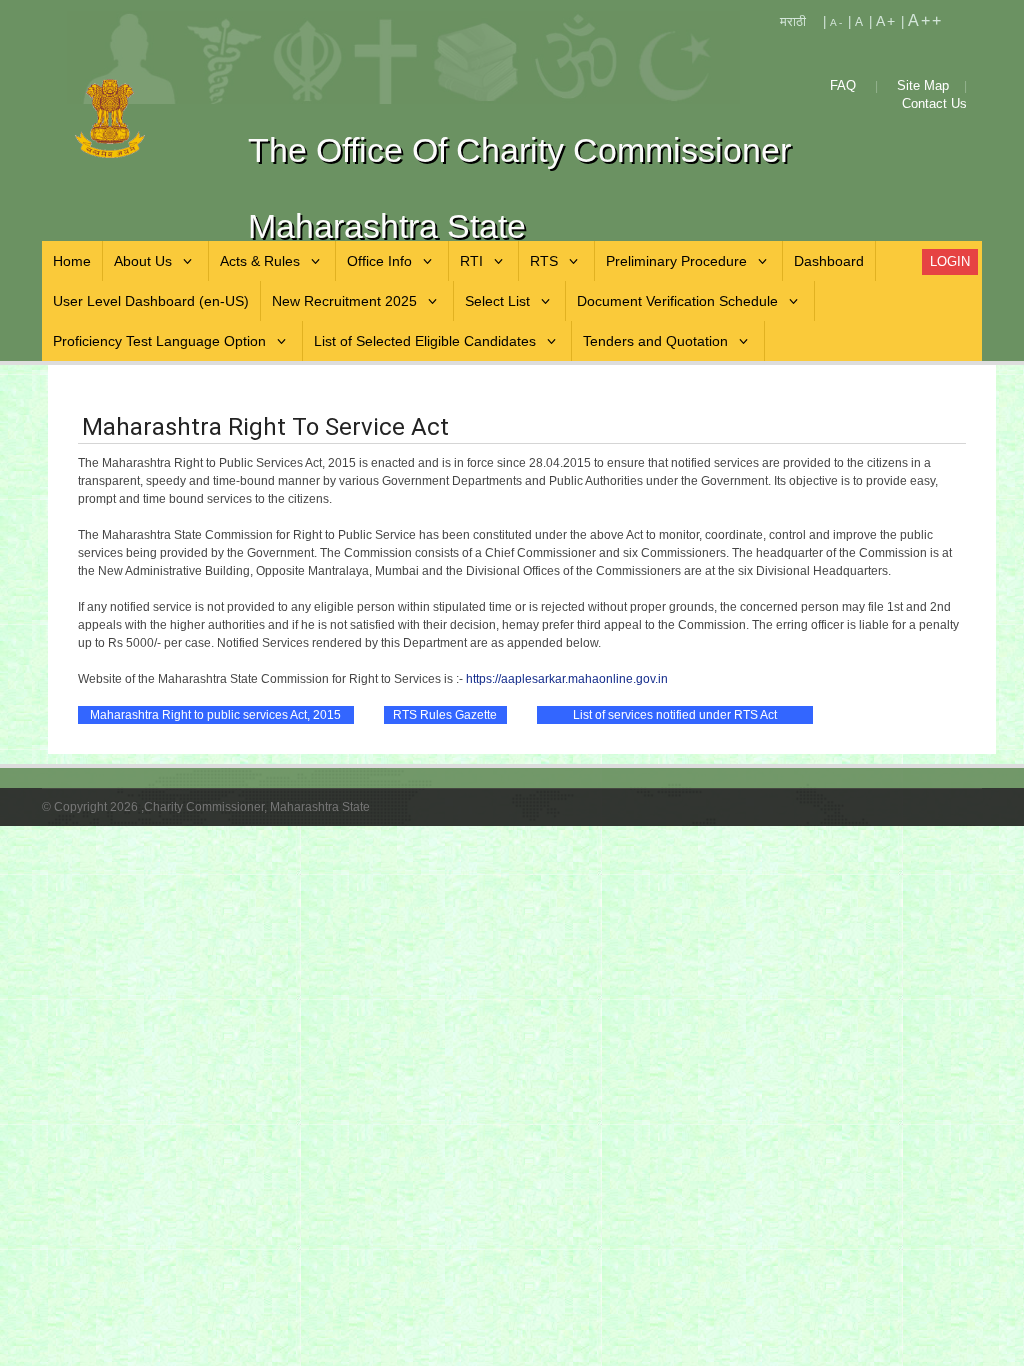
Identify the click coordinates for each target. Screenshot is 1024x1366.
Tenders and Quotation (655, 341)
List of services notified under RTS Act (675, 715)
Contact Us (934, 103)
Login (950, 261)
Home (72, 261)
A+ (886, 21)
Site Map (923, 85)
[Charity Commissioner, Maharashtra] (146, 118)
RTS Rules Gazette (445, 715)
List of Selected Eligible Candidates (425, 341)
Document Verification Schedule (677, 301)
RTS (544, 261)
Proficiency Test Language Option (159, 341)
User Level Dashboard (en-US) (151, 301)
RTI (471, 261)
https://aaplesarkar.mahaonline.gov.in (567, 679)
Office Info (379, 261)
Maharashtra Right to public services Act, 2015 (215, 715)
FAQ (843, 85)
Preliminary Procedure (676, 261)
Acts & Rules (260, 261)
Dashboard (829, 261)
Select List (497, 301)
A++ (925, 20)
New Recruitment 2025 (344, 301)
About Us (143, 261)
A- (837, 22)
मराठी (793, 21)
